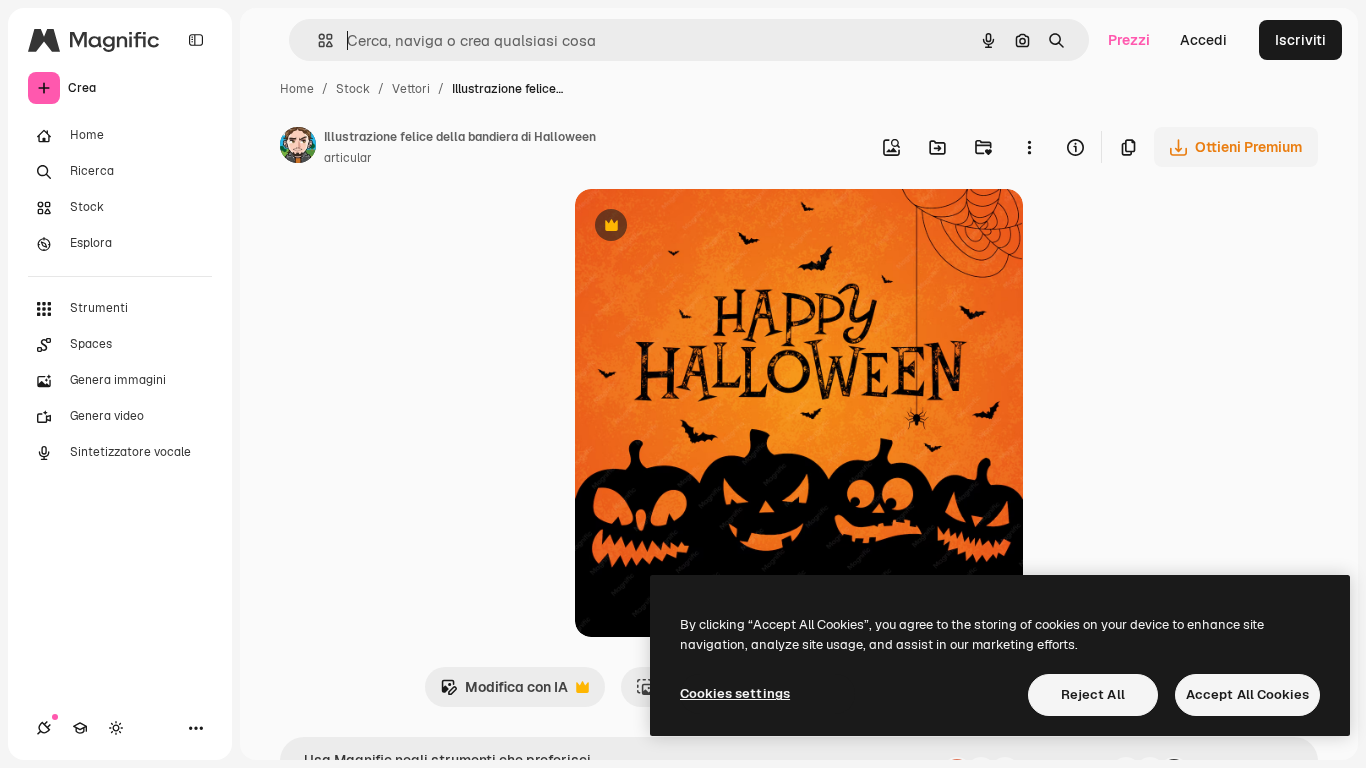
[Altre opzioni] (1029, 147)
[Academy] (80, 728)
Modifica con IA (504, 692)
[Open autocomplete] (317, 40)
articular (348, 158)
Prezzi (1129, 40)
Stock (353, 89)
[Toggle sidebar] (196, 40)
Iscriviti (1300, 40)
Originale (707, 227)
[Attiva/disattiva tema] (116, 728)
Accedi (1203, 40)
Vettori (411, 89)
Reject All (1093, 694)
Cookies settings (735, 693)
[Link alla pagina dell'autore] (298, 148)
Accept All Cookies (1247, 694)
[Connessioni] (44, 728)
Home (297, 89)
